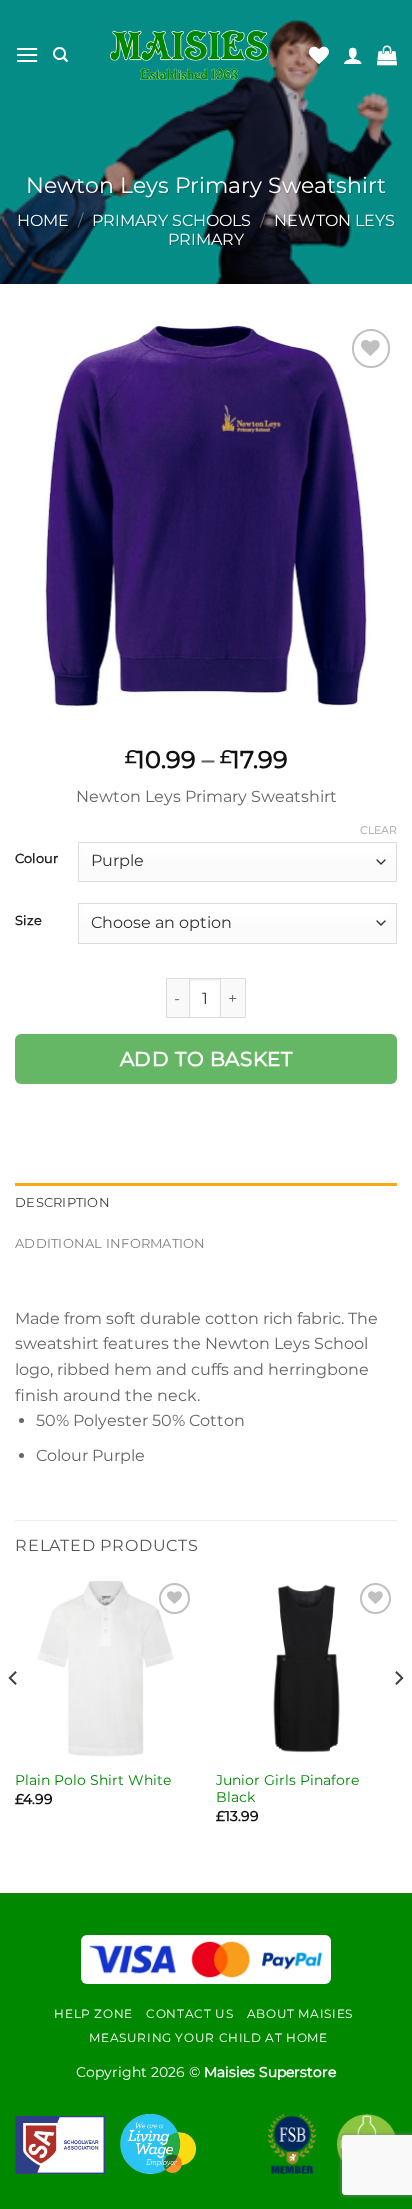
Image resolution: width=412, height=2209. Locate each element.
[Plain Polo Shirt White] (105, 1668)
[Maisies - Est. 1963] (189, 55)
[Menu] (27, 54)
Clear (378, 830)
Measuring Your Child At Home (208, 2037)
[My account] (353, 55)
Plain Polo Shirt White (93, 1780)
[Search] (60, 55)
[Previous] (14, 1718)
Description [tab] (62, 1202)
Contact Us (189, 2013)
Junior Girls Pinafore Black (287, 1789)
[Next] (398, 1718)
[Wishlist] (319, 55)
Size (28, 921)
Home (43, 220)
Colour (36, 859)
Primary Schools (171, 220)
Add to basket (206, 1059)
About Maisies (300, 2013)
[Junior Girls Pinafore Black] (306, 1668)
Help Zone (93, 2013)
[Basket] (387, 55)
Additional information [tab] (110, 1243)
